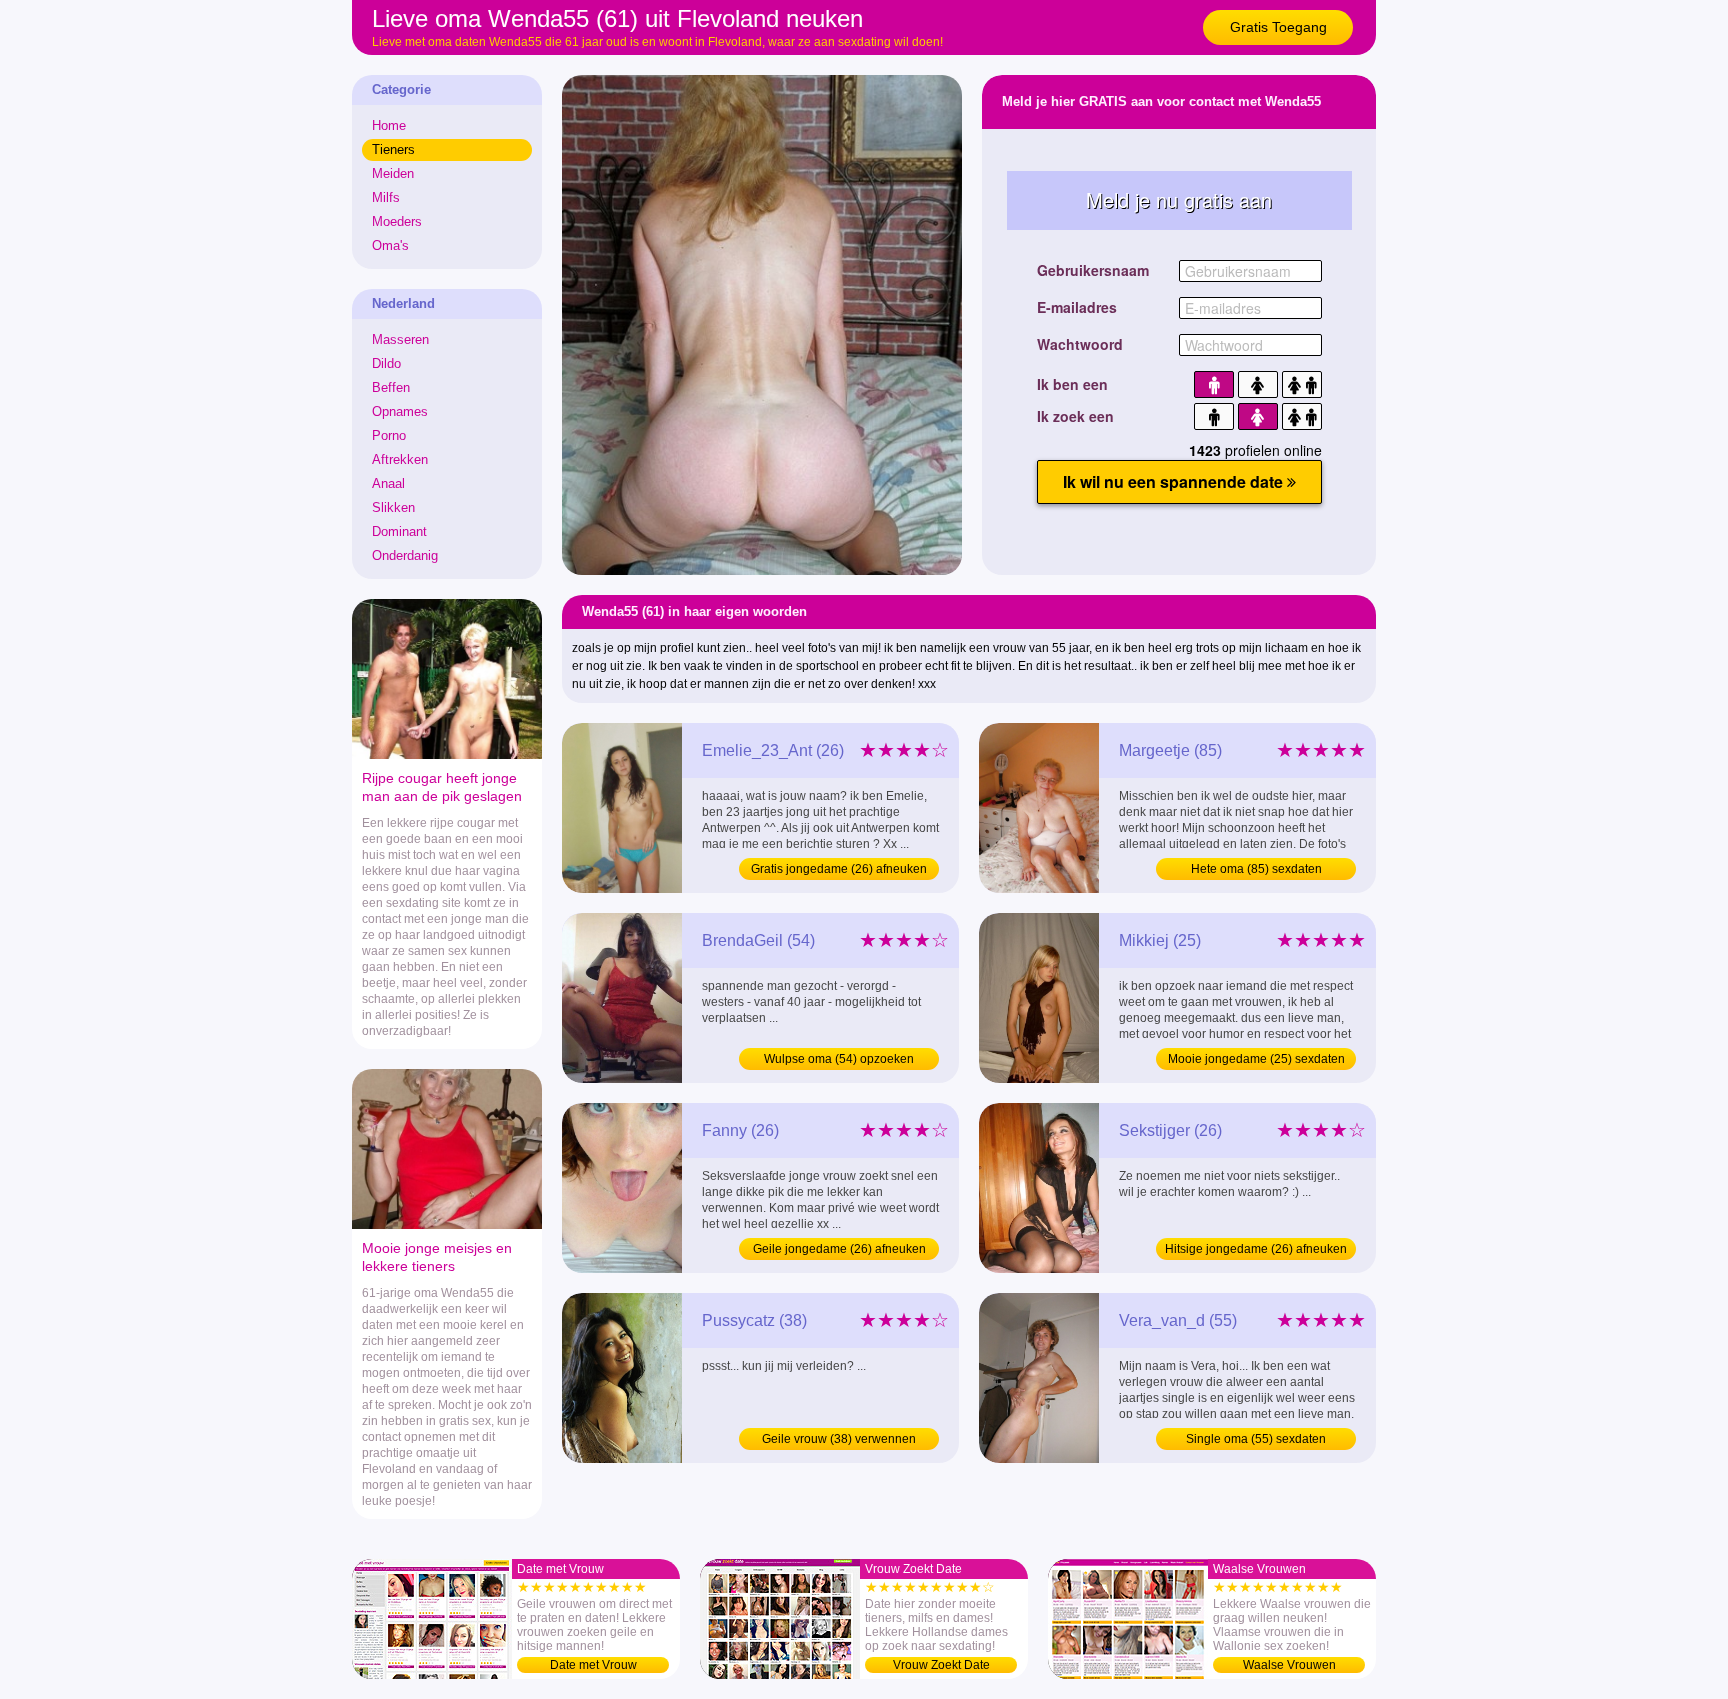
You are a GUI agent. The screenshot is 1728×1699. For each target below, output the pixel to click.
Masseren (400, 339)
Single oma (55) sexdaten (1256, 1439)
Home (389, 125)
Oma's (390, 245)
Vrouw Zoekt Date (941, 1665)
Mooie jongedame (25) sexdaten (1256, 1059)
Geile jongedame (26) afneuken (839, 1249)
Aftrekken (400, 459)
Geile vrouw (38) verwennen (839, 1439)
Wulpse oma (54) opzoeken (839, 1059)
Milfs (386, 197)
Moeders (397, 221)
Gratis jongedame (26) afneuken (839, 869)
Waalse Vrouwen (1289, 1665)
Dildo (386, 363)
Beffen (391, 387)
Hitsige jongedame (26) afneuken (1256, 1249)
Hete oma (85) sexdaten (1256, 869)
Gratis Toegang (1278, 27)
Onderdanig (405, 555)
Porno (389, 435)
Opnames (400, 411)
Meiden (393, 173)
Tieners (393, 149)
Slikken (393, 507)
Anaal (388, 483)
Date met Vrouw (593, 1665)
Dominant (399, 531)
